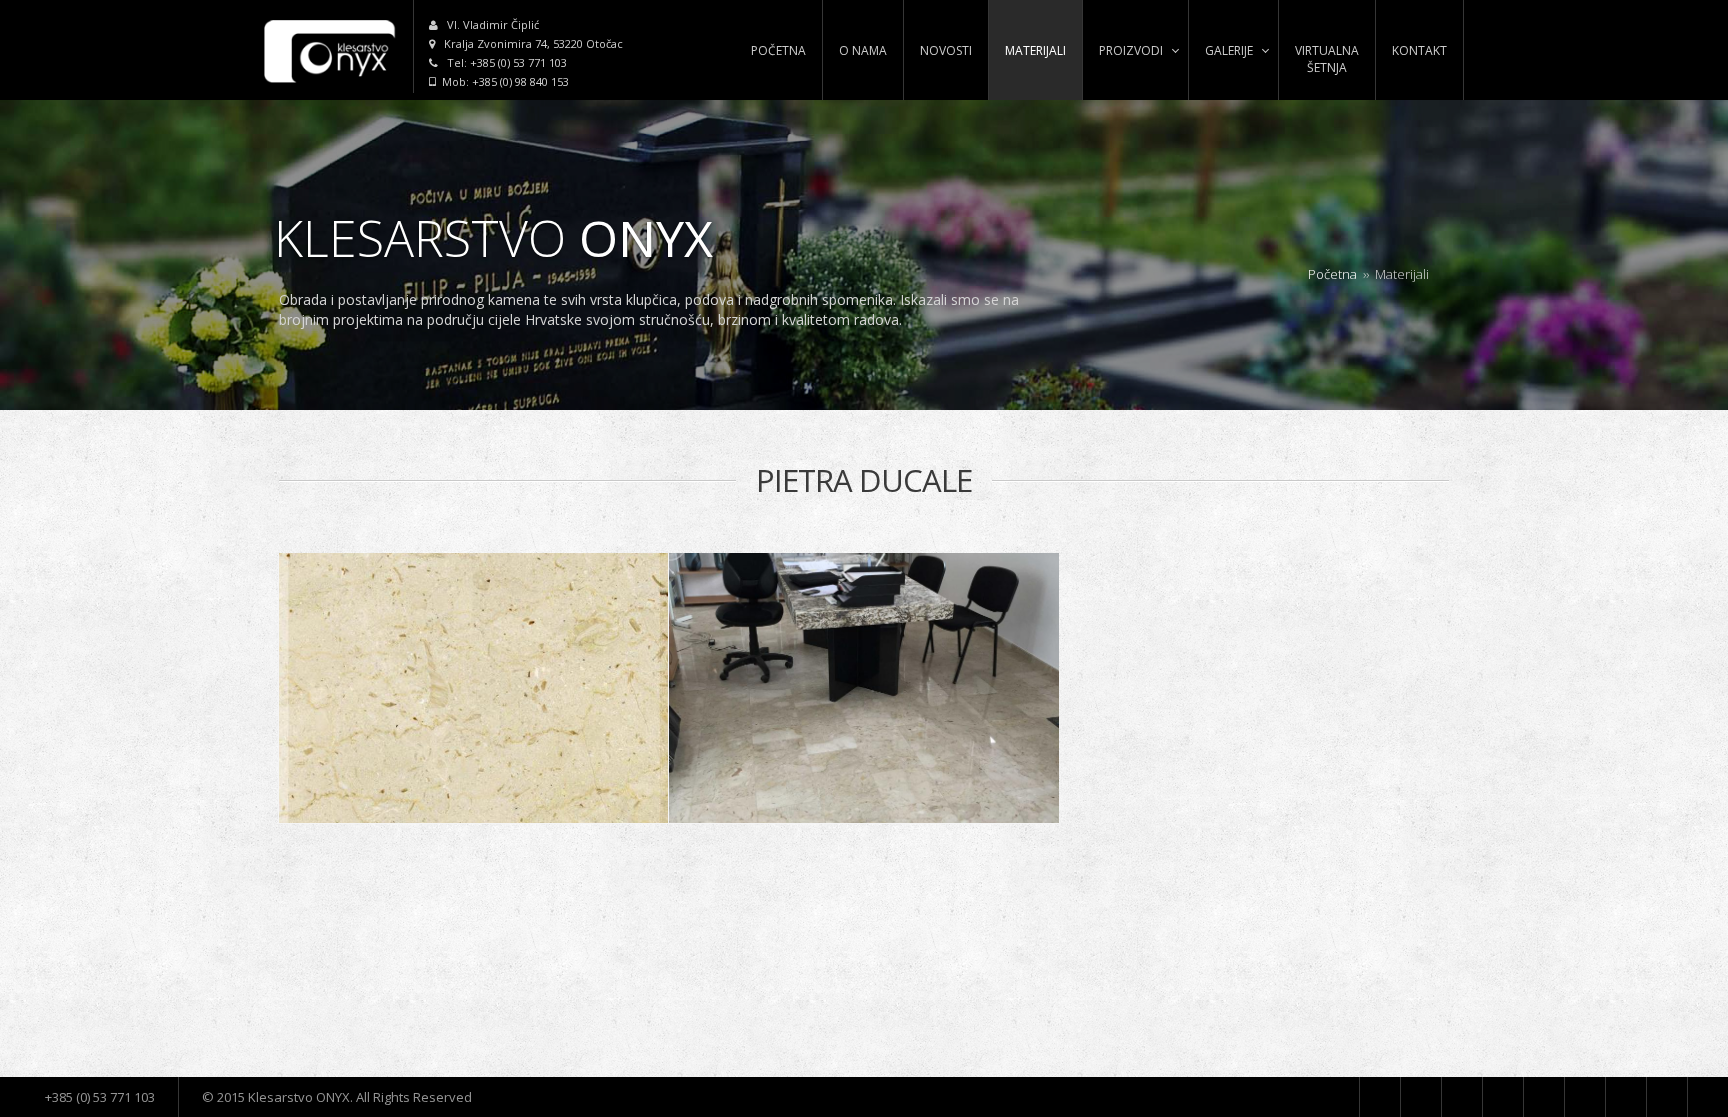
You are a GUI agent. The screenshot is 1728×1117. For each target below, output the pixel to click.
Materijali (1035, 50)
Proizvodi (1131, 50)
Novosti (946, 50)
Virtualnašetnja (1327, 59)
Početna (778, 50)
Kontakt (1419, 50)
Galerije (1229, 50)
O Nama (863, 50)
